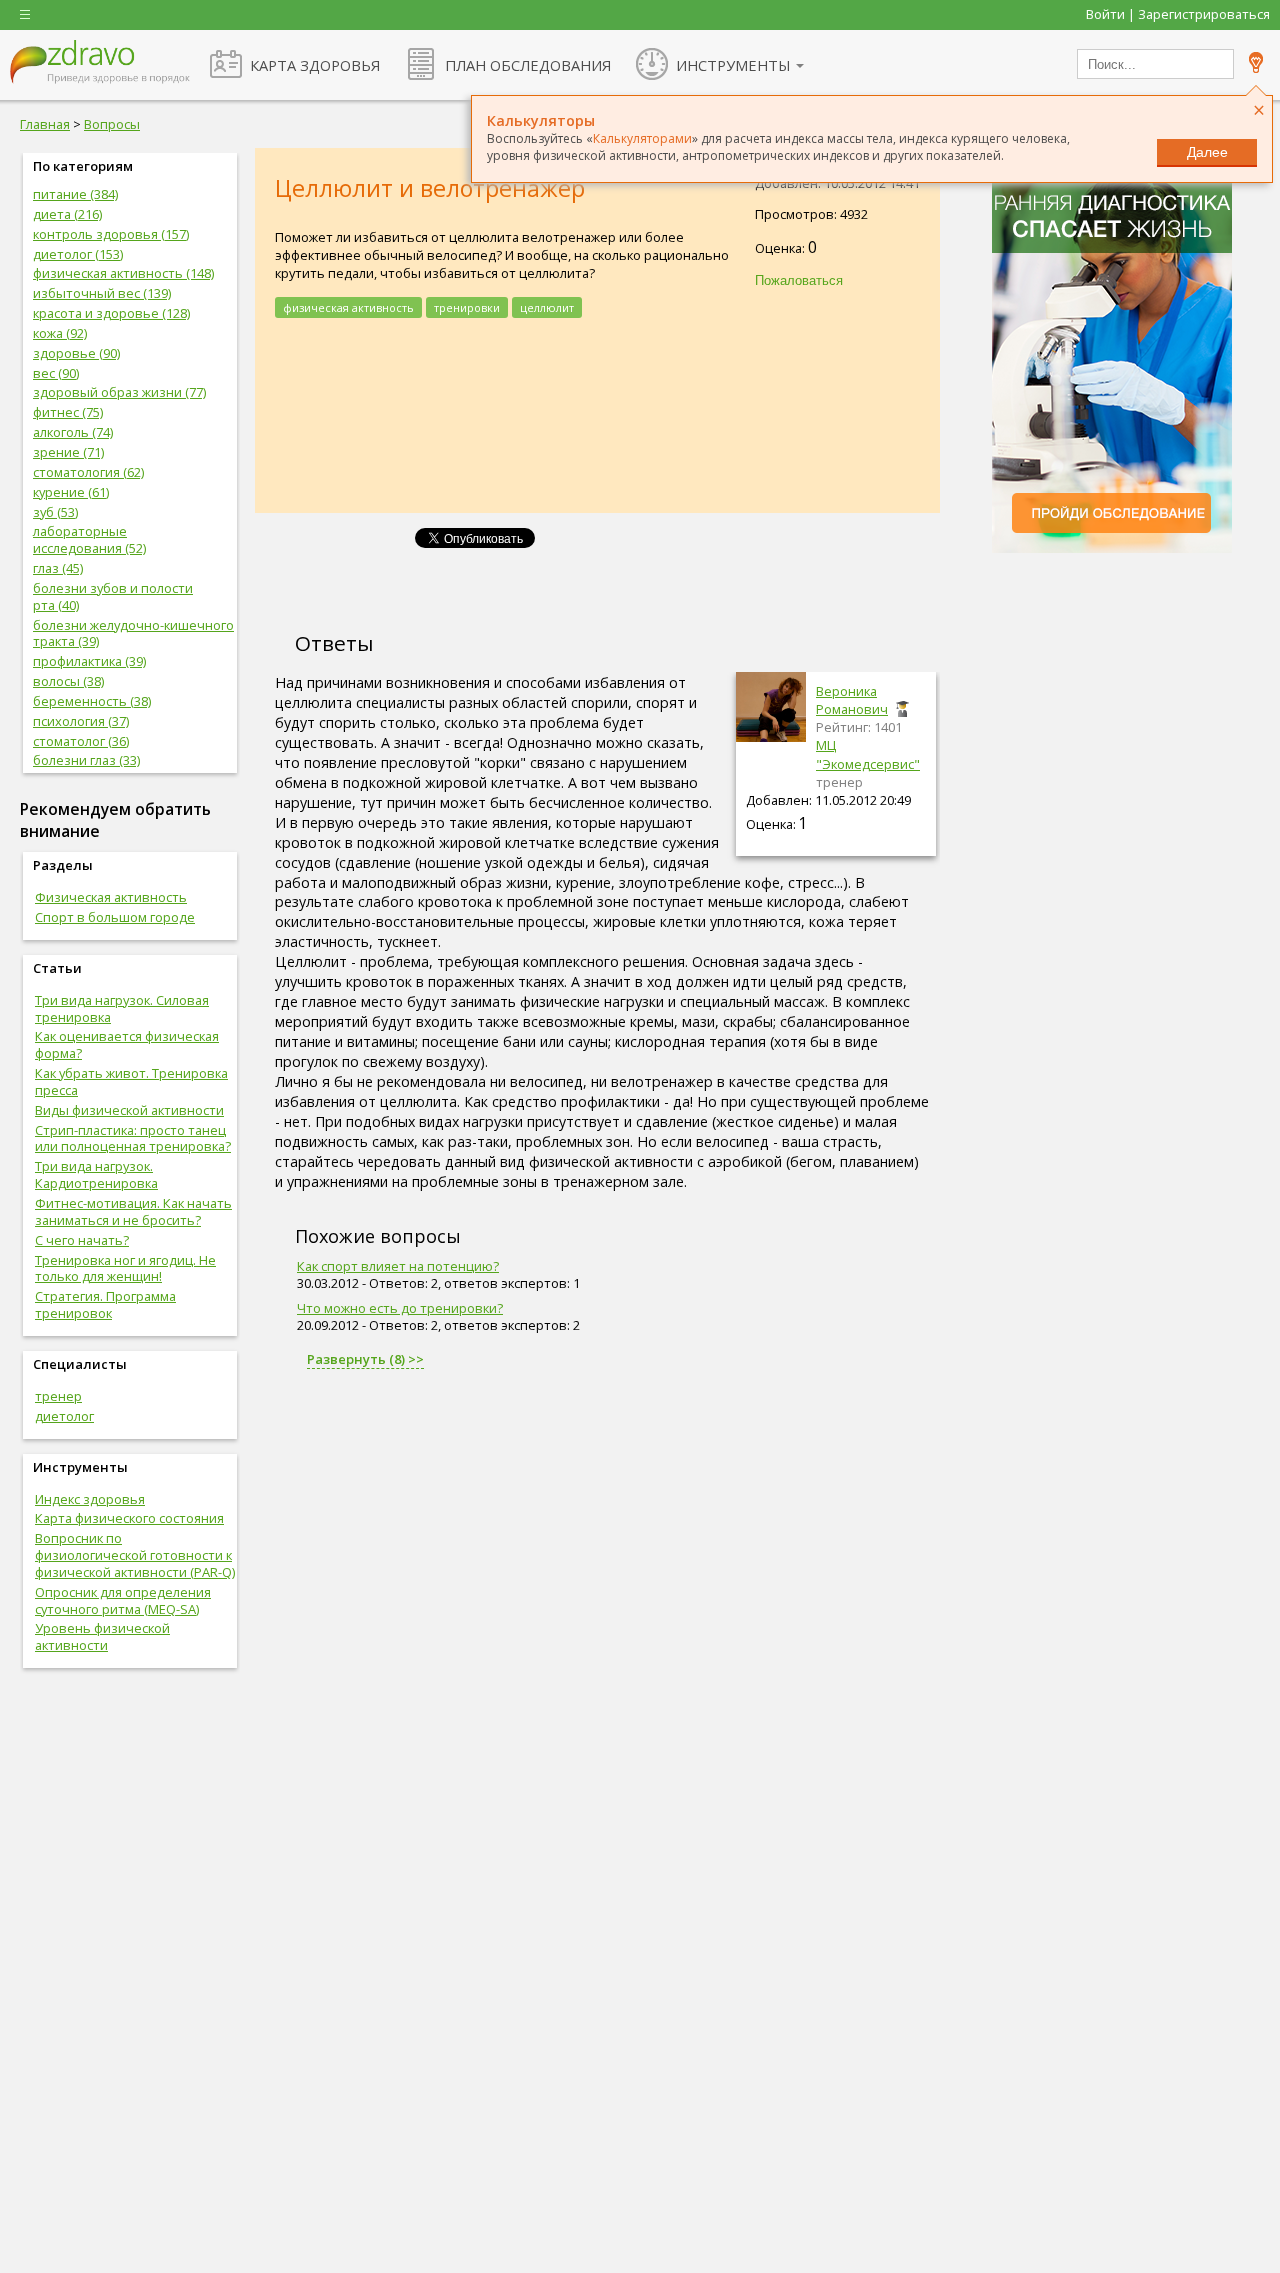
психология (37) (81, 721)
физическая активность (348, 307)
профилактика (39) (89, 661)
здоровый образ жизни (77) (119, 392)
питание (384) (75, 194)
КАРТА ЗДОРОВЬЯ (315, 65)
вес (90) (56, 373)
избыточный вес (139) (102, 293)
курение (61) (71, 492)
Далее (1207, 152)
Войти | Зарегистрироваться (1178, 14)
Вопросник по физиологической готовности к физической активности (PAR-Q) (135, 1555)
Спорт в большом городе (115, 917)
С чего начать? (82, 1240)
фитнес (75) (68, 412)
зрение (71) (68, 452)
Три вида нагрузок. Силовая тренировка (122, 1008)
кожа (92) (60, 333)
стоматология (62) (88, 472)
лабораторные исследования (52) (89, 539)
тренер (58, 1396)
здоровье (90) (76, 353)
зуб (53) (55, 512)
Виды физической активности (129, 1110)
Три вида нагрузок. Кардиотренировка (96, 1174)
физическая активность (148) (123, 273)
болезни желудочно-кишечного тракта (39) (133, 633)
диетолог (64, 1416)
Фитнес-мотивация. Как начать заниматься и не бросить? (133, 1211)
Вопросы (112, 124)
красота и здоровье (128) (111, 313)
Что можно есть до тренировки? (400, 1308)
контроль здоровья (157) (111, 234)
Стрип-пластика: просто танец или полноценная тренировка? (133, 1138)
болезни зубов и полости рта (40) (113, 596)
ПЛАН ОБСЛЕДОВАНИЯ (528, 65)
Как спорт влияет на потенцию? (398, 1266)
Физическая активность (111, 897)
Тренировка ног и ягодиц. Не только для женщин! (125, 1268)
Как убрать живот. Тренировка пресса (131, 1081)
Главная (45, 124)
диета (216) (67, 214)
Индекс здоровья (90, 1499)
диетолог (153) (78, 254)
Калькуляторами (642, 138)
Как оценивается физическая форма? (127, 1044)
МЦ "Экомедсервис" (868, 754)
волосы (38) (68, 681)
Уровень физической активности (102, 1636)
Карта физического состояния (129, 1518)
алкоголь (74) (73, 432)
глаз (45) (58, 568)
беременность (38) (92, 701)
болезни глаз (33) (86, 760)
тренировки (467, 307)
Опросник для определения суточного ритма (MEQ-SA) (123, 1600)
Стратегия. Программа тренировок (105, 1304)
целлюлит (547, 307)
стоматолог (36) (81, 741)
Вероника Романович (852, 700)
